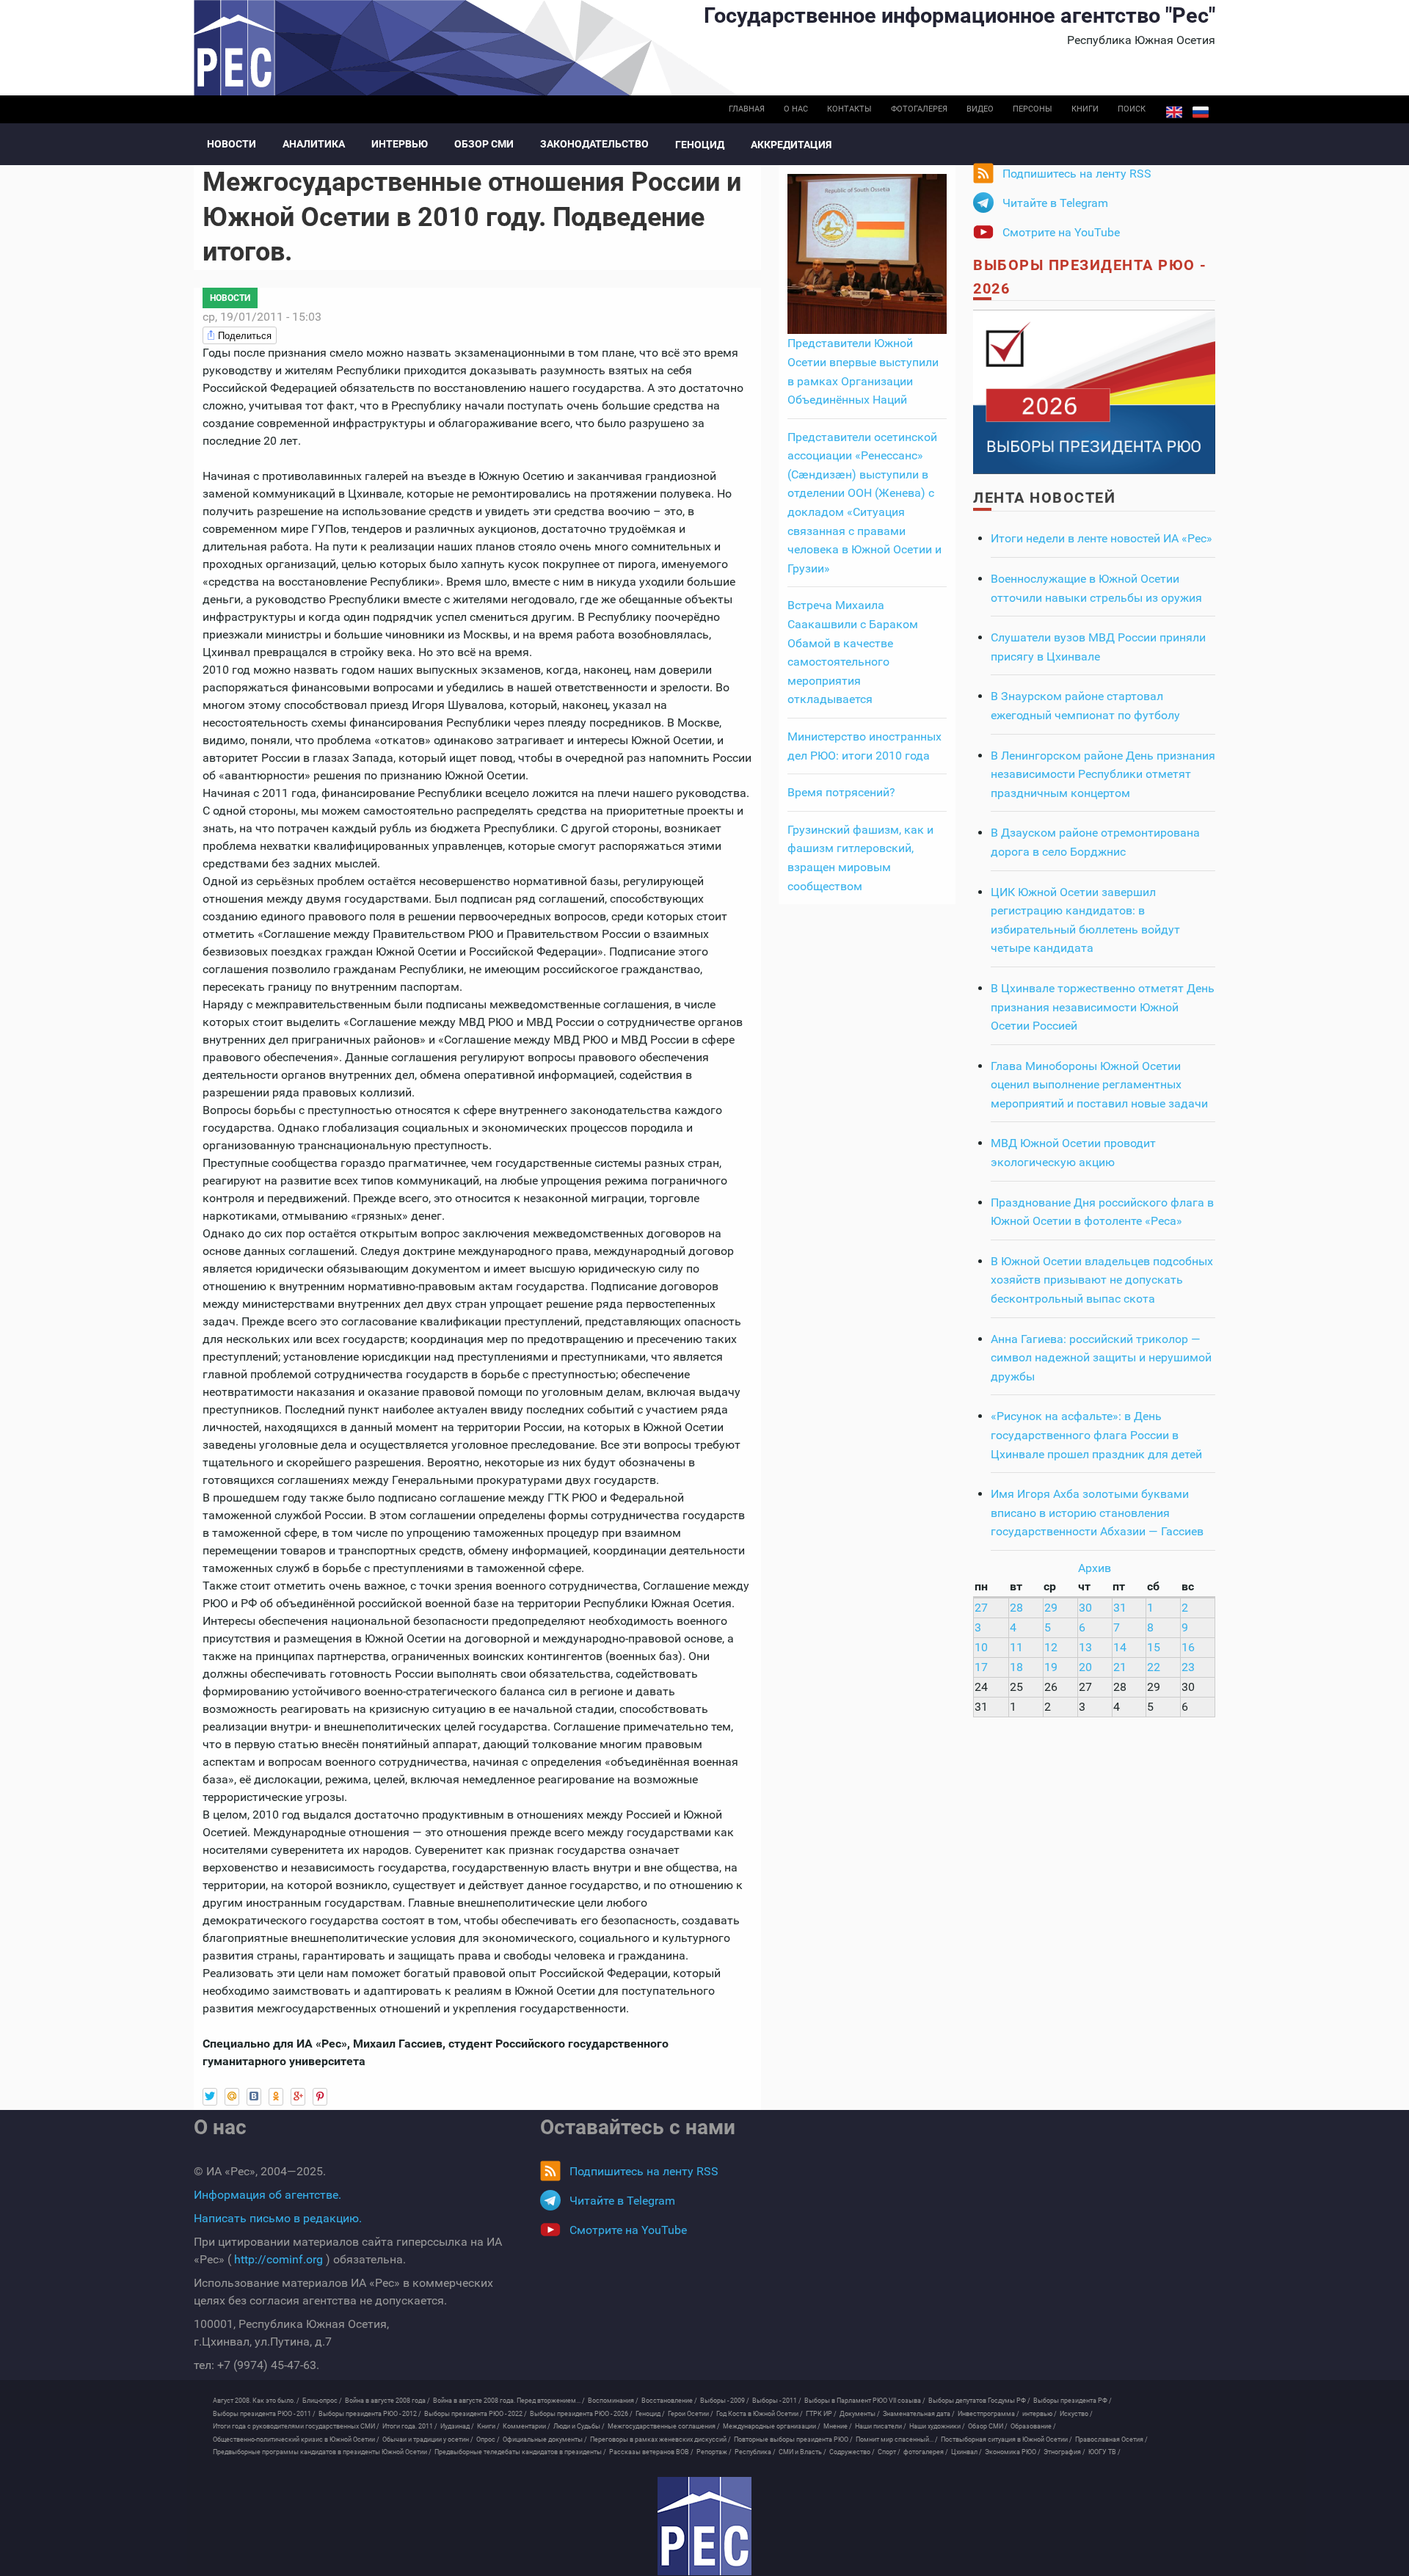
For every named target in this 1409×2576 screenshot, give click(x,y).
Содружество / (852, 2452)
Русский (1201, 112)
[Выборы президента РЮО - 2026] (1094, 391)
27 (981, 1608)
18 (1016, 1667)
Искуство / (1076, 2414)
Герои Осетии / (691, 2414)
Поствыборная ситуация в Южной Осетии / (1006, 2439)
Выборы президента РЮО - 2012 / (370, 2414)
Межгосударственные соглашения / (664, 2426)
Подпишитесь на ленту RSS (1077, 174)
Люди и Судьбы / (579, 2426)
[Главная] (704, 2526)
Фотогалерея (919, 109)
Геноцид (700, 145)
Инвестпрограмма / (989, 2414)
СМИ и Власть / (802, 2452)
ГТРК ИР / (821, 2414)
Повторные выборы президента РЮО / (793, 2439)
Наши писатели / (881, 2426)
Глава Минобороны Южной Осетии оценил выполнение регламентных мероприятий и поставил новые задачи (1099, 1085)
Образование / (1033, 2426)
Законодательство (594, 144)
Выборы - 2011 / (777, 2401)
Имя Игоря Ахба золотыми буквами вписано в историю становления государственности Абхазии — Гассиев (1097, 1513)
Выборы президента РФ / (1073, 2401)
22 (1154, 1667)
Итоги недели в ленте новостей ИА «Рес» (1102, 538)
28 (1016, 1608)
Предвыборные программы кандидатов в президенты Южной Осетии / (322, 2452)
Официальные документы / (545, 2439)
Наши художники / (937, 2426)
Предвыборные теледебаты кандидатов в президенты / (520, 2452)
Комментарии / (527, 2426)
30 (1085, 1608)
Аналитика (314, 144)
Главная (747, 109)
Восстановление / (669, 2401)
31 (1120, 1608)
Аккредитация (791, 145)
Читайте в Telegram (1055, 203)
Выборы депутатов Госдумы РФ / (979, 2401)
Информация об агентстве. (267, 2195)
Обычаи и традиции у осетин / (428, 2439)
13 (1085, 1647)
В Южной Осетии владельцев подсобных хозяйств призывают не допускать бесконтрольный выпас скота (1102, 1280)
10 (981, 1647)
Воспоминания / (613, 2401)
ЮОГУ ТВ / (1104, 2452)
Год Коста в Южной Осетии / (760, 2414)
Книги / (488, 2426)
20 (1085, 1667)
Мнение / (838, 2426)
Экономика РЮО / (1013, 2452)
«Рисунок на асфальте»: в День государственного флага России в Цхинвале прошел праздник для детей (1096, 1435)
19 (1051, 1667)
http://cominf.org (278, 2259)
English (1174, 112)
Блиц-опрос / (322, 2401)
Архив (1095, 1568)
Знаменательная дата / (919, 2414)
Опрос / (488, 2439)
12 (1051, 1647)
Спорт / (889, 2452)
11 (1016, 1647)
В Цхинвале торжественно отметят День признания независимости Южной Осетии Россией (1103, 1007)
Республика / (755, 2452)
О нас (796, 109)
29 (1051, 1608)
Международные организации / (772, 2426)
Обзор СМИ (484, 144)
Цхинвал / (966, 2452)
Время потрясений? (841, 792)
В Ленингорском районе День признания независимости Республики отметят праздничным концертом (1103, 774)
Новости (232, 144)
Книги (1085, 109)
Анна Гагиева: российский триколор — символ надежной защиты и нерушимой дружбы (1101, 1358)
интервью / (1040, 2414)
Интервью (400, 144)
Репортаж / (714, 2452)
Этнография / (1064, 2452)
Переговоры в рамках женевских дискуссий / (660, 2439)
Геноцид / (650, 2414)
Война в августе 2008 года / (387, 2401)
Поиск (1132, 109)
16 (1188, 1647)
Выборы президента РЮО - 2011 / (264, 2414)
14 (1120, 1647)
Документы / (860, 2414)
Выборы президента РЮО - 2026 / (581, 2414)
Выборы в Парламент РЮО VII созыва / (865, 2401)
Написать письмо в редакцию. (278, 2218)
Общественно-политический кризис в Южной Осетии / (296, 2439)
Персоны (1033, 109)
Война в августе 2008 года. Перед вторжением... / (509, 2401)
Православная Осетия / (1111, 2439)
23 (1188, 1667)
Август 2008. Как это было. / (256, 2401)
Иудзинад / (457, 2426)
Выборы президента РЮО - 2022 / (476, 2414)
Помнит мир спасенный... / (897, 2439)
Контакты (849, 109)
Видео (980, 109)
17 (981, 1667)
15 (1154, 1647)
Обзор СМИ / (988, 2426)
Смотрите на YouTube (1061, 232)
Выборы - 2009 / (725, 2401)
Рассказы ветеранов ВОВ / (651, 2452)
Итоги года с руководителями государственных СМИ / (296, 2426)
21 (1120, 1667)
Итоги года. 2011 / (410, 2426)
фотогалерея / (926, 2452)
